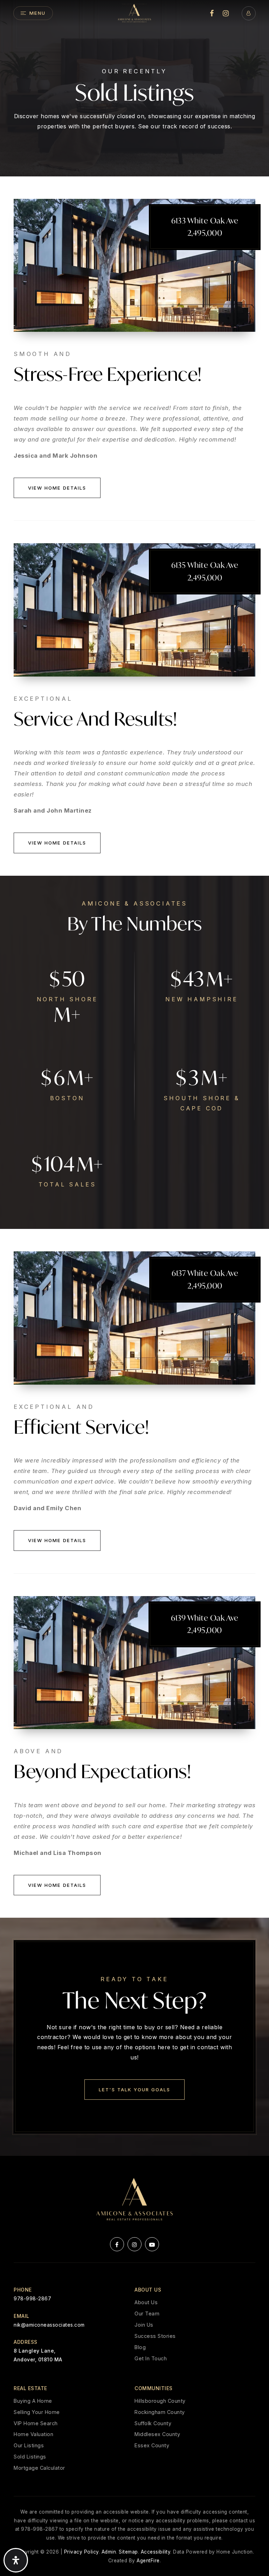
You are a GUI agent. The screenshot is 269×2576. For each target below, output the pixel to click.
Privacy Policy (81, 2552)
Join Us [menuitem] (144, 2325)
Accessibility (156, 2552)
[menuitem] (212, 13)
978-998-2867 (32, 2298)
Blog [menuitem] (140, 2347)
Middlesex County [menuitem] (157, 2434)
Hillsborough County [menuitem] (160, 2401)
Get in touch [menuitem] (151, 2358)
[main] (134, 1078)
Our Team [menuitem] (147, 2313)
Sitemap (128, 2552)
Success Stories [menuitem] (155, 2336)
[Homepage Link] (134, 13)
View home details (57, 488)
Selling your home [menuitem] (37, 2412)
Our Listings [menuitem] (29, 2445)
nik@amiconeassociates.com (49, 2325)
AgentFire (148, 2561)
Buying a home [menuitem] (33, 2401)
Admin (109, 2552)
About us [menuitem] (146, 2302)
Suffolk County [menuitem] (153, 2423)
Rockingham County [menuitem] (160, 2412)
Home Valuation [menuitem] (33, 2434)
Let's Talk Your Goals (134, 2090)
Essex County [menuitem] (152, 2445)
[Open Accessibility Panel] (16, 2560)
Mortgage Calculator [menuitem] (39, 2468)
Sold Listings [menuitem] (30, 2457)
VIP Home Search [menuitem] (36, 2423)
